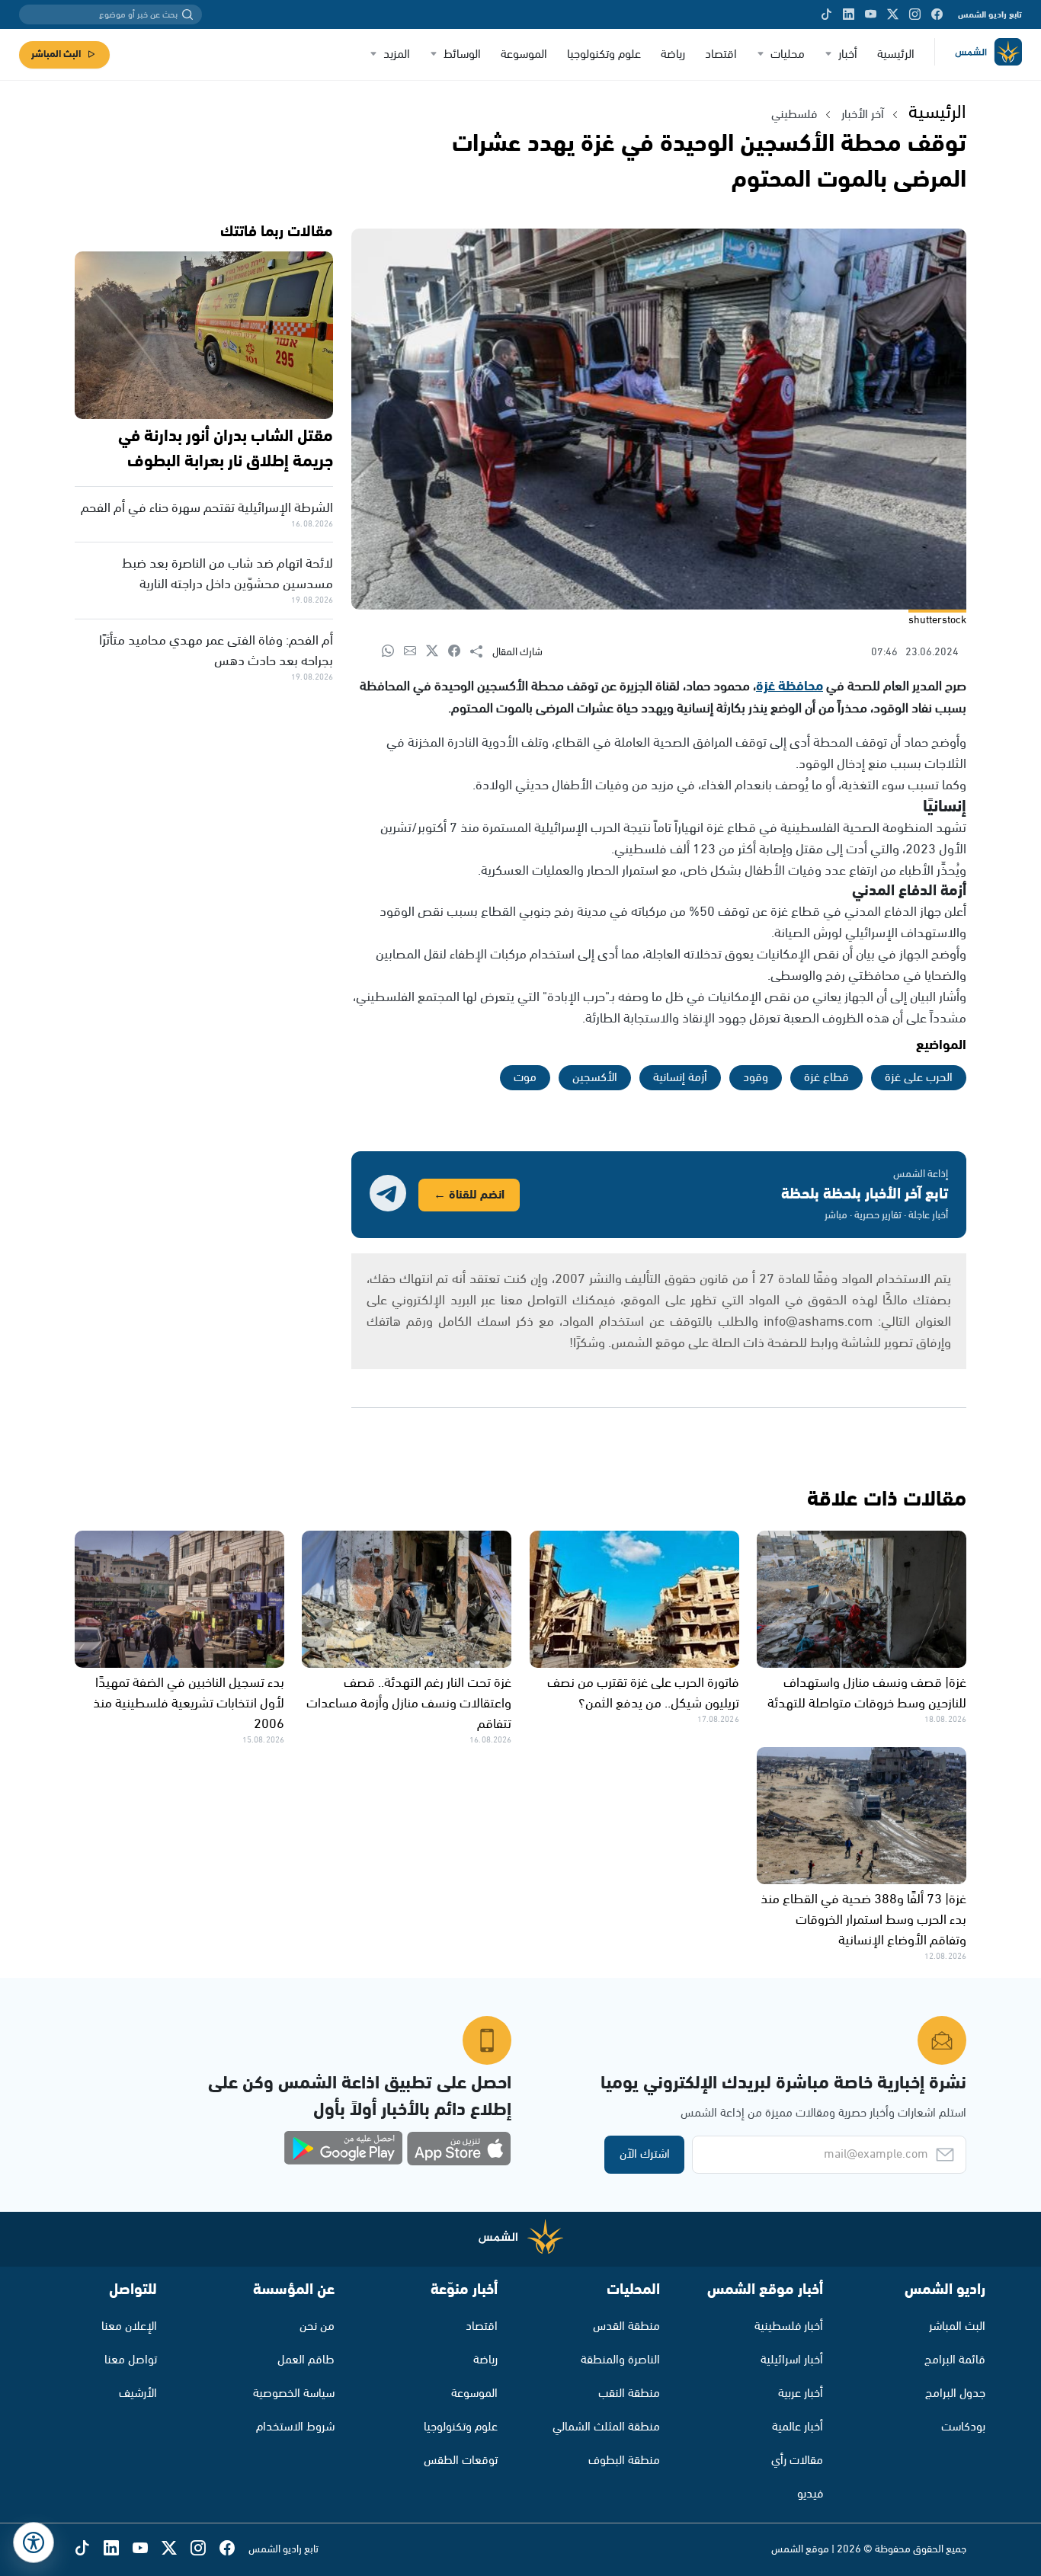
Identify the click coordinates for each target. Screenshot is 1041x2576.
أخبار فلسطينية (789, 2326)
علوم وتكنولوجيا (604, 54)
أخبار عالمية (798, 2427)
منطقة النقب (629, 2394)
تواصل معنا (131, 2360)
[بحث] (187, 14)
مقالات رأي (797, 2461)
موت (525, 1078)
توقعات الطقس (461, 2461)
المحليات (633, 2290)
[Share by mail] (415, 652)
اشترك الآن (645, 2154)
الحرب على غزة (919, 1078)
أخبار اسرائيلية (792, 2360)
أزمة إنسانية (680, 1078)
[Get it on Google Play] (344, 2149)
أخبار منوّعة (464, 2290)
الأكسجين (595, 1078)
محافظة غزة (790, 686)
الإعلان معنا (129, 2326)
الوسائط (462, 54)
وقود (756, 1078)
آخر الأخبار (863, 115)
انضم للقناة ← (469, 1195)
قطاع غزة (826, 1078)
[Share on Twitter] (437, 652)
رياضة (673, 54)
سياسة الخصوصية (294, 2394)
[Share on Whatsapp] (393, 652)
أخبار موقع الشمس (765, 2290)
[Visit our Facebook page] (937, 14)
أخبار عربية (801, 2394)
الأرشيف (138, 2394)
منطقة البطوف (624, 2461)
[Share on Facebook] (459, 652)
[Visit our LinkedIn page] (849, 14)
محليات (788, 54)
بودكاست (963, 2427)
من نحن (317, 2326)
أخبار (848, 54)
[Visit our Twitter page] (893, 14)
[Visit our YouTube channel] (871, 14)
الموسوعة (524, 54)
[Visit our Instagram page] (915, 14)
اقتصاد (721, 54)
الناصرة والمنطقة (620, 2360)
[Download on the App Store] (459, 2149)
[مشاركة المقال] (481, 652)
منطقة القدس (626, 2326)
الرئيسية (896, 54)
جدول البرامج (955, 2394)
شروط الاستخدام (295, 2427)
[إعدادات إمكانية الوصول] (34, 2542)
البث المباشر (56, 54)
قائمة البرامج (955, 2360)
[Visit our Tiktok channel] (826, 14)
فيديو (810, 2494)
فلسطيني (794, 115)
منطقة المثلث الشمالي (606, 2427)
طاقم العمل (306, 2360)
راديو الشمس (945, 2290)
